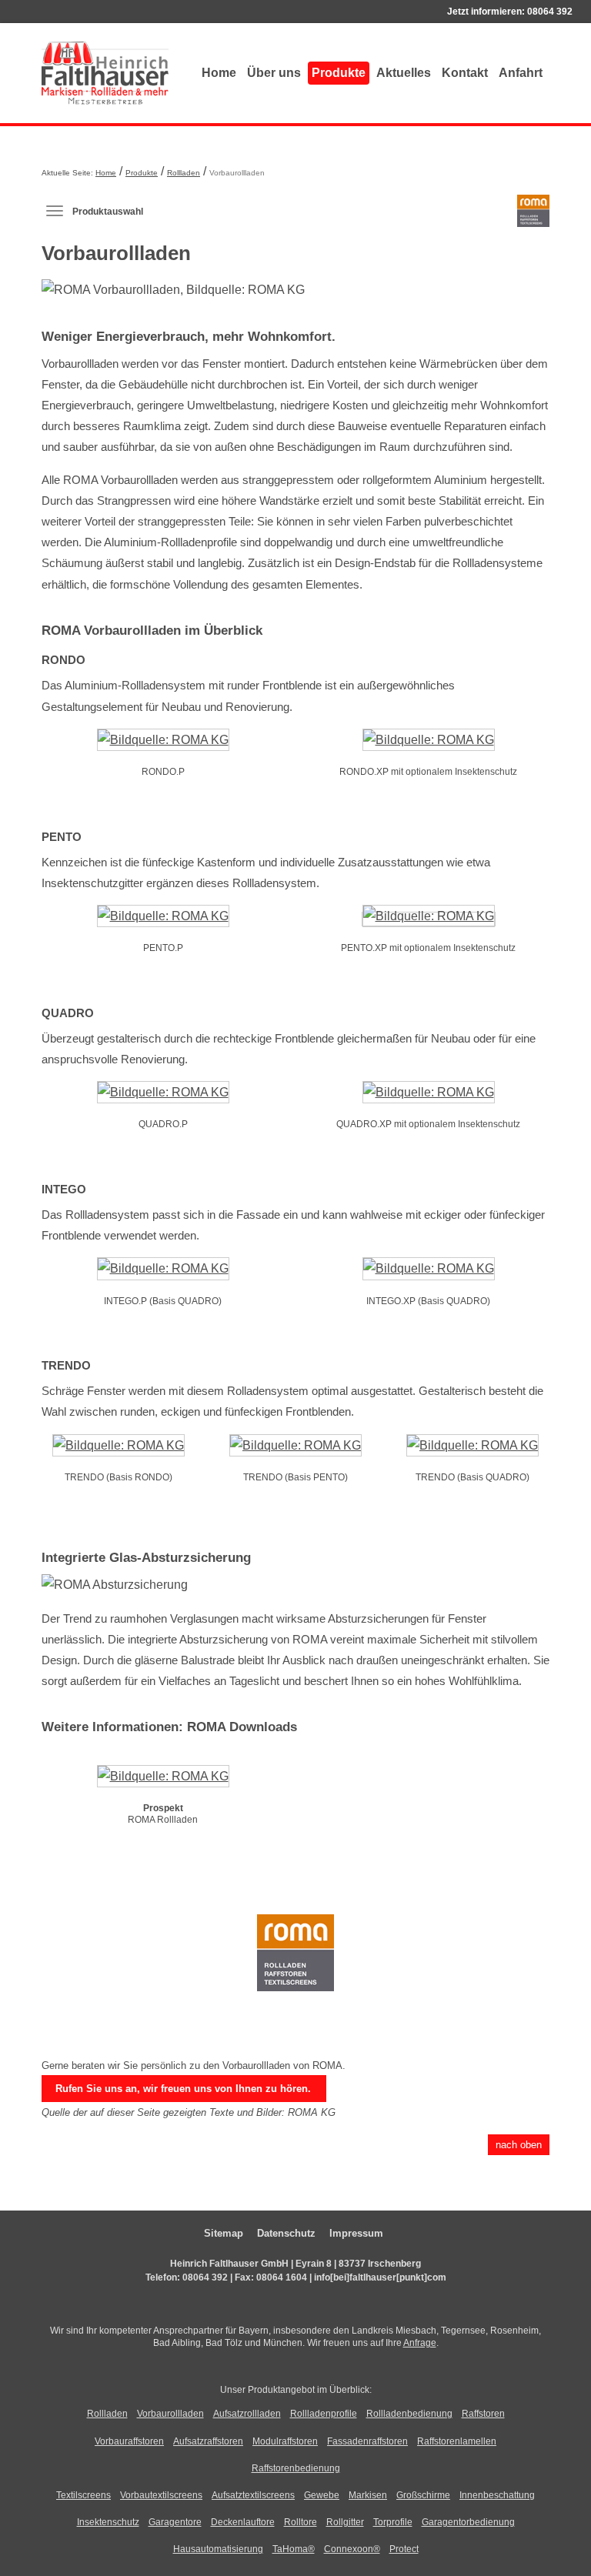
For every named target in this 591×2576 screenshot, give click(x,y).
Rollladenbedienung (409, 2414)
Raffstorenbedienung (296, 2468)
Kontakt (465, 73)
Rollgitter (345, 2522)
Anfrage (420, 2343)
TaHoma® (294, 2549)
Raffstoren (483, 2414)
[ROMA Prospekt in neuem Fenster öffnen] (163, 1779)
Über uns (274, 73)
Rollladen (184, 173)
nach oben (519, 2145)
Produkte (339, 73)
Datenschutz (286, 2233)
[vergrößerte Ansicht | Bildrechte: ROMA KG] (163, 743)
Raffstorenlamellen (457, 2441)
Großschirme (423, 2495)
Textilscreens (83, 2495)
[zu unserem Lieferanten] (295, 1963)
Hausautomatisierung (218, 2549)
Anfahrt (521, 73)
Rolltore (301, 2522)
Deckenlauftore (243, 2522)
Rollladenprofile (324, 2414)
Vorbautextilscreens (161, 2495)
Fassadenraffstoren (367, 2441)
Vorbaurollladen (170, 2414)
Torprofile (393, 2522)
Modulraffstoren (285, 2441)
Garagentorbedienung (468, 2522)
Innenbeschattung (497, 2495)
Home (219, 73)
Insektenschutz (108, 2522)
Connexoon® (352, 2549)
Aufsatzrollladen (247, 2414)
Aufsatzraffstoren (208, 2441)
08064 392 (550, 12)
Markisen (368, 2495)
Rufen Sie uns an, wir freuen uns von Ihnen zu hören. (183, 2089)
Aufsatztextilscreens (253, 2495)
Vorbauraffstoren (129, 2441)
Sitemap (224, 2233)
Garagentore (175, 2522)
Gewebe (322, 2495)
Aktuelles (404, 73)
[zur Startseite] (105, 73)
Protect (404, 2549)
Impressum (356, 2233)
